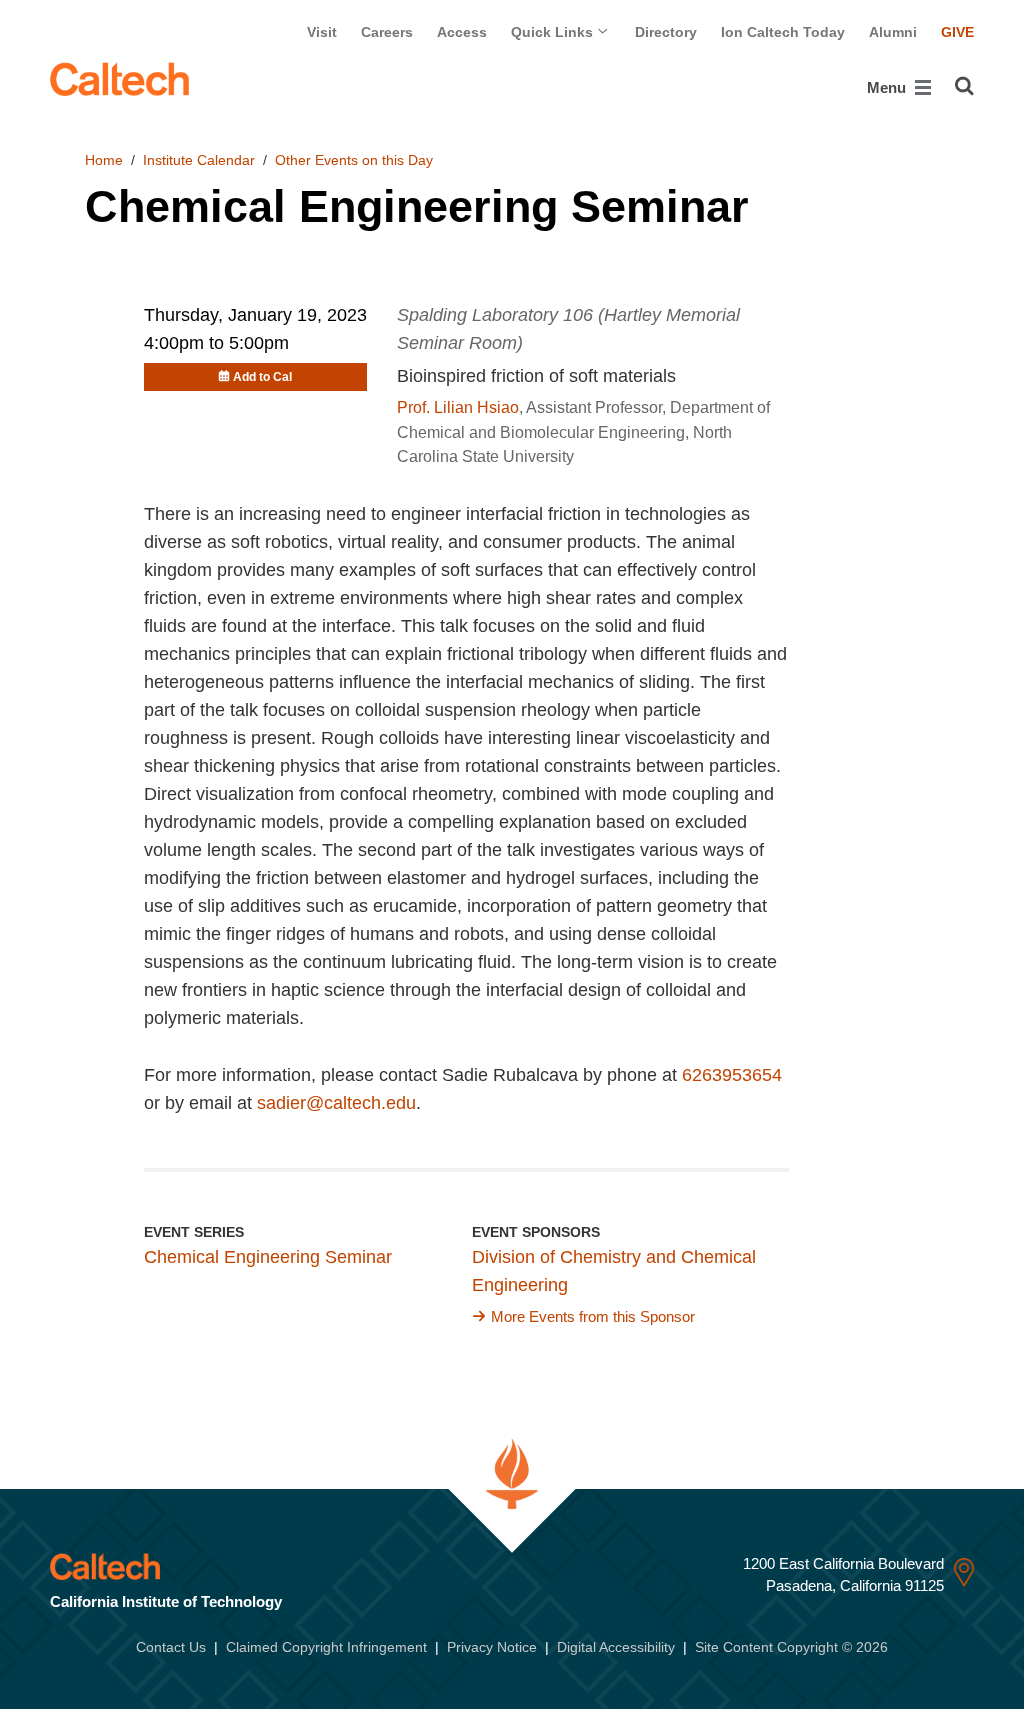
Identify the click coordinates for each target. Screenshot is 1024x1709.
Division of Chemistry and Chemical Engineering (614, 1271)
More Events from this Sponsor (593, 1316)
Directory (666, 32)
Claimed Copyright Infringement (326, 1647)
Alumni (893, 32)
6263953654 (732, 1075)
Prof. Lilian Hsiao (458, 407)
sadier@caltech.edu (336, 1103)
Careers (387, 32)
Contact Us (171, 1647)
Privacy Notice (492, 1647)
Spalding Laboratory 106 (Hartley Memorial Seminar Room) (568, 329)
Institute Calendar (199, 160)
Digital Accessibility (616, 1647)
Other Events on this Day (354, 160)
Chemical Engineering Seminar (268, 1257)
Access (462, 32)
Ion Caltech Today (783, 32)
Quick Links (554, 32)
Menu (888, 87)
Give (957, 32)
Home (104, 160)
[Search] (964, 86)
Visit (322, 32)
